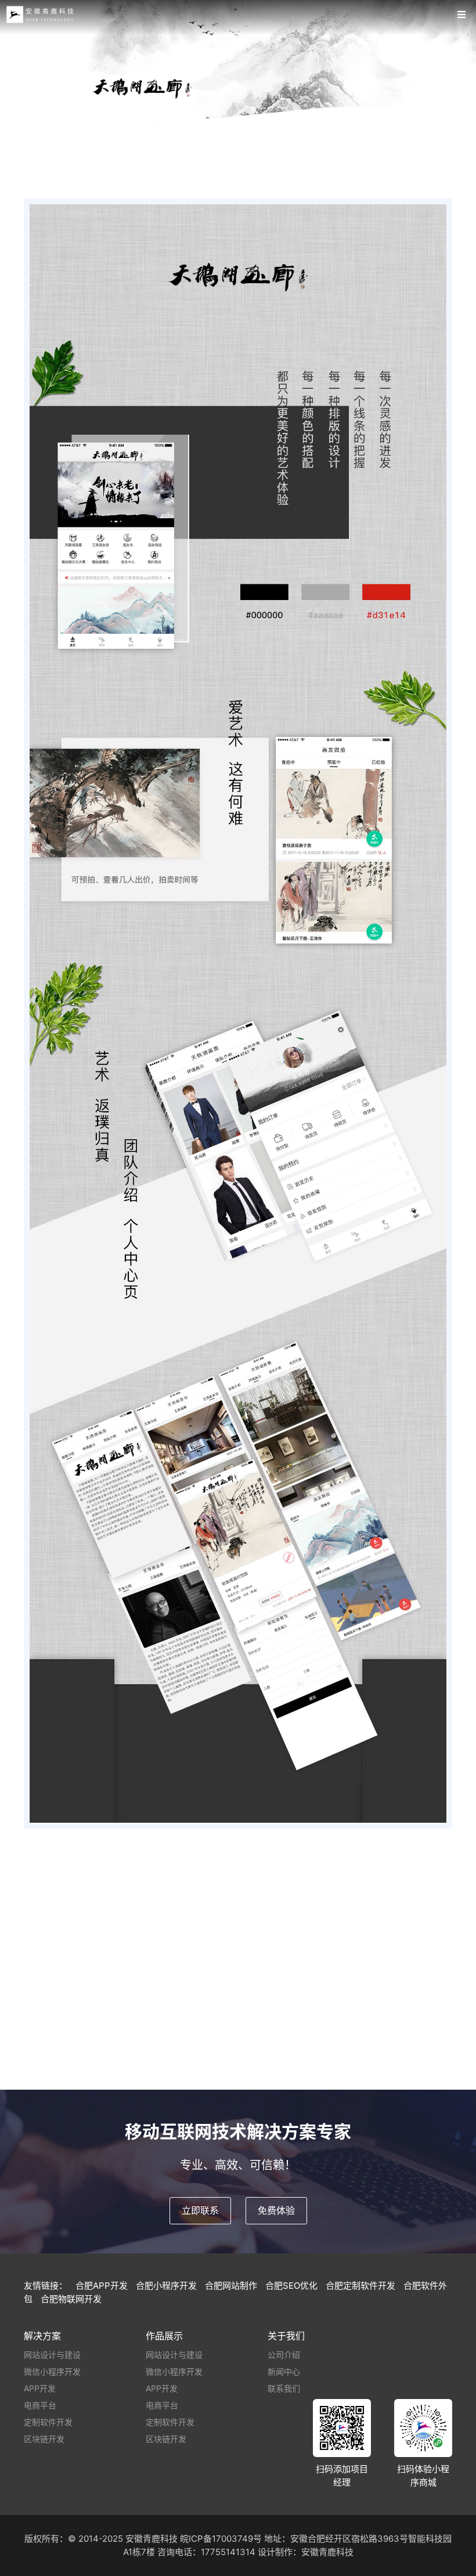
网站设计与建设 (52, 2355)
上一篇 (134, 2081)
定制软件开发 (48, 2422)
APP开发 (40, 2388)
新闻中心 (284, 2371)
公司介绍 (284, 2355)
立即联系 (200, 2210)
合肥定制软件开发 (360, 2286)
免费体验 (276, 2210)
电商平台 (40, 2405)
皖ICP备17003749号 (221, 2539)
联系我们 (284, 2388)
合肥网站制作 (231, 2286)
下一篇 (342, 2081)
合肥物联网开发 (71, 2299)
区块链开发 (44, 2439)
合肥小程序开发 (166, 2286)
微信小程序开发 (52, 2371)
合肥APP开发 (102, 2286)
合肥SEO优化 (291, 2286)
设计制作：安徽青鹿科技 (306, 2552)
